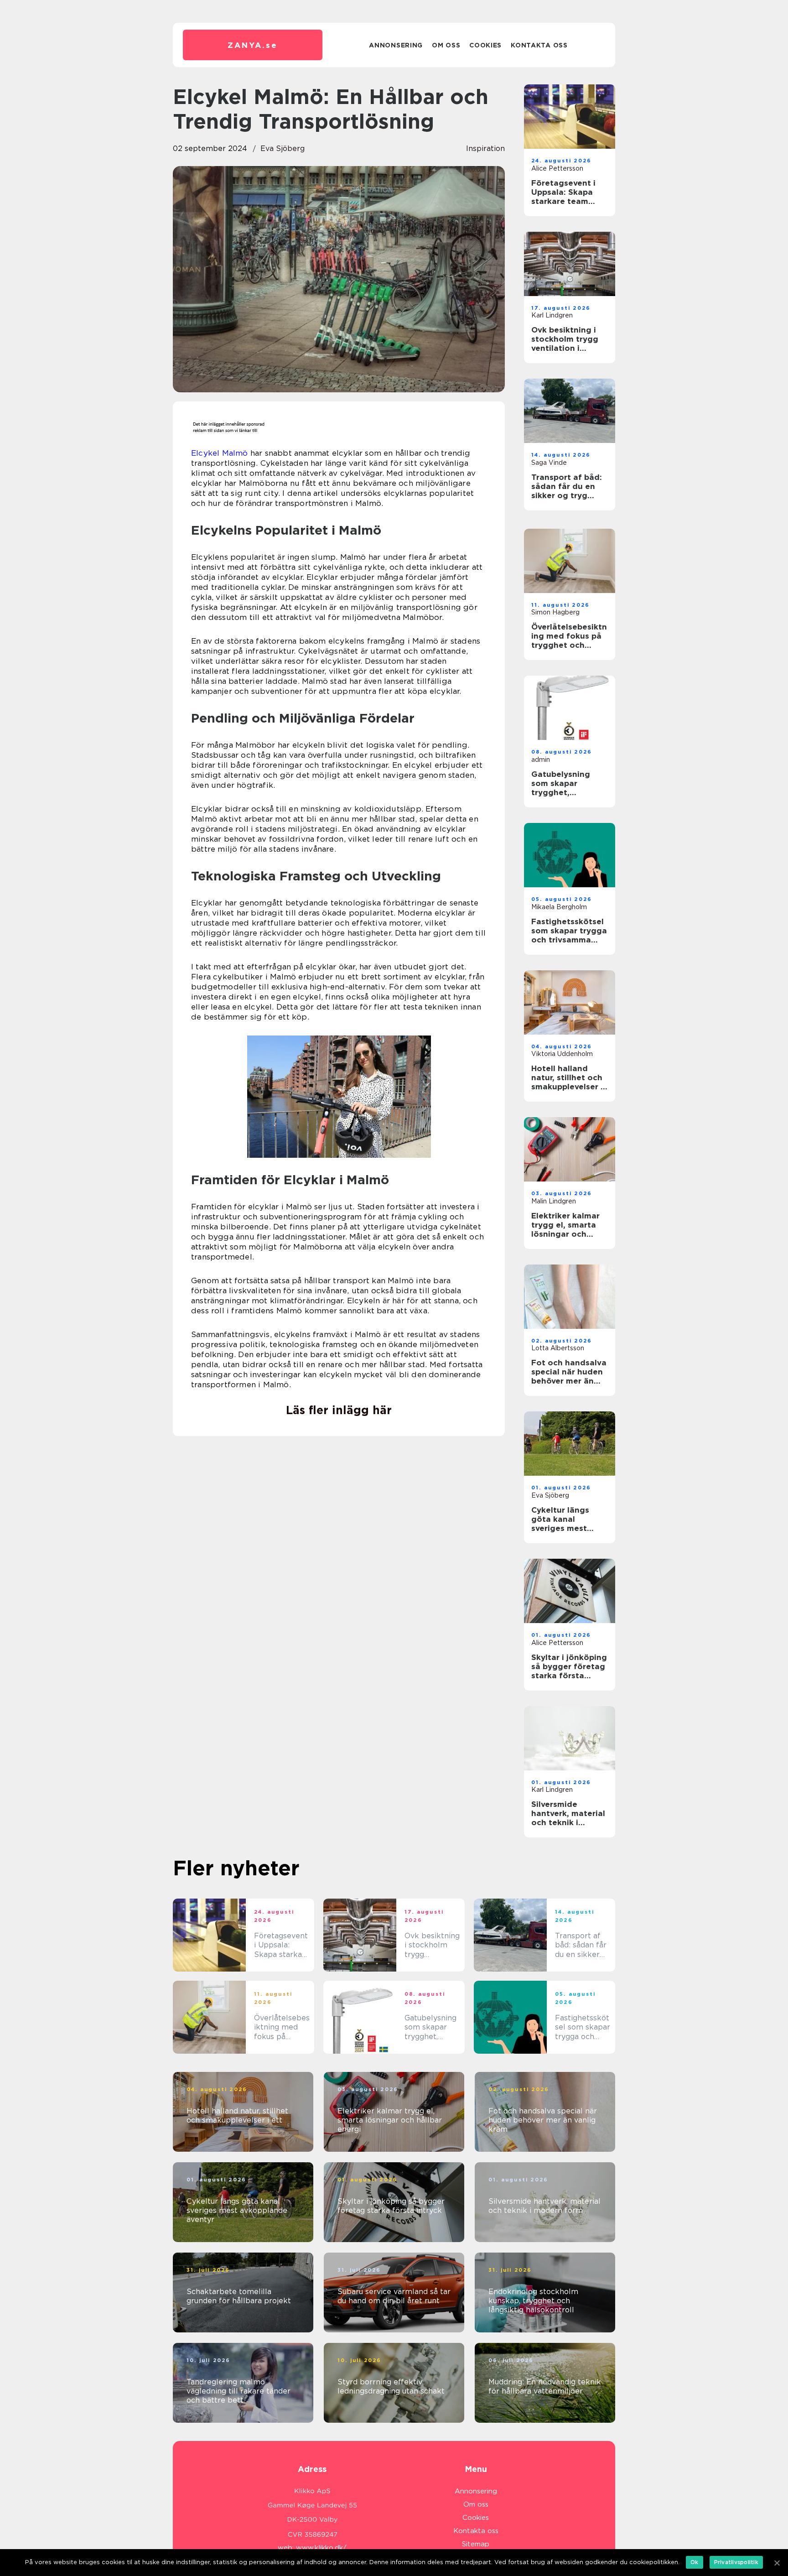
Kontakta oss (539, 45)
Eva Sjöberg (283, 148)
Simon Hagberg (555, 612)
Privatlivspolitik (736, 2562)
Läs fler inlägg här (339, 1410)
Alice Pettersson (557, 168)
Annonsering (396, 45)
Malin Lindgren (554, 1201)
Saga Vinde (549, 463)
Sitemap (476, 2544)
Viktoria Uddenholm (562, 1054)
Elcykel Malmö (220, 453)
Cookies (485, 45)
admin (541, 760)
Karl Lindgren (552, 315)
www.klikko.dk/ (321, 2548)
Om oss (446, 45)
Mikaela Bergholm (559, 907)
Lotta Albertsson (558, 1348)
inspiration (485, 148)
